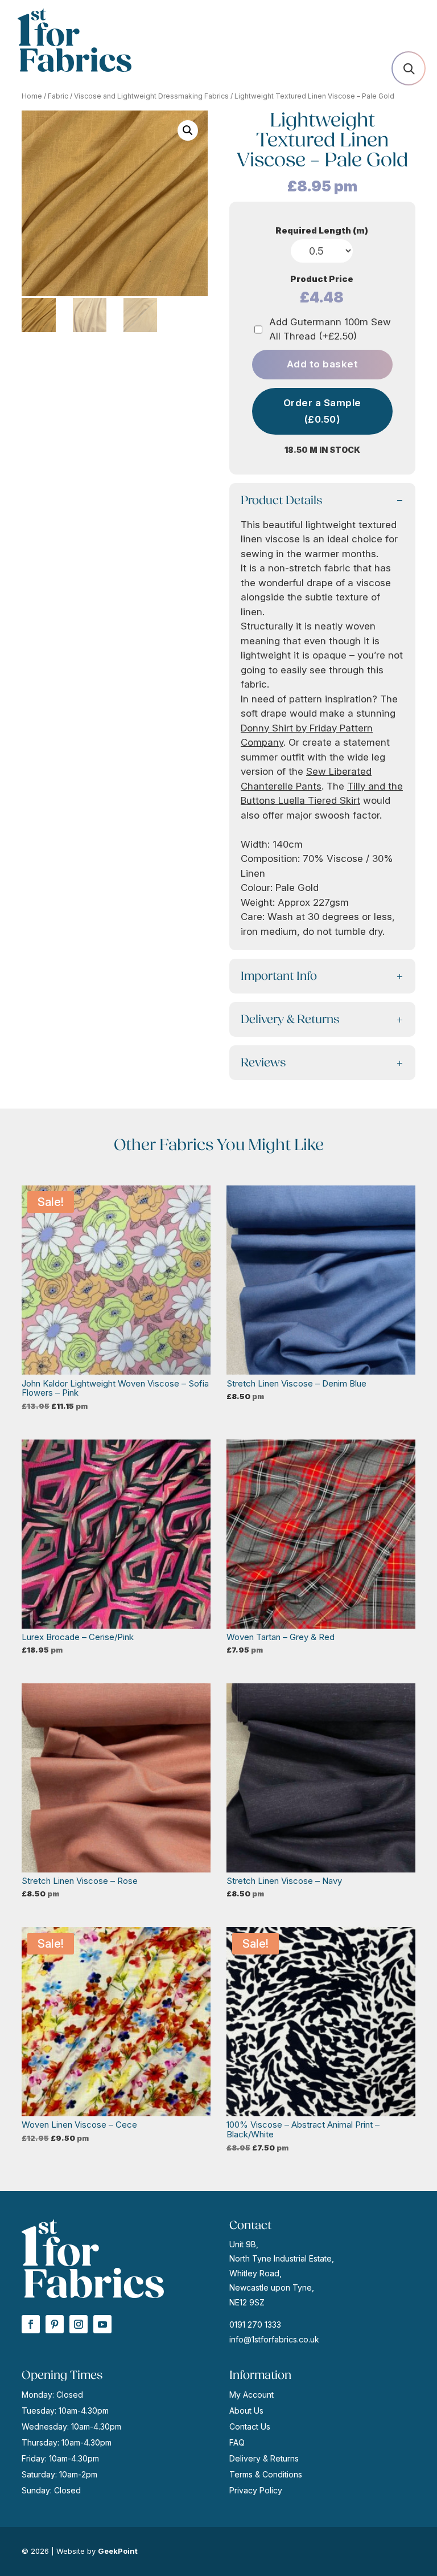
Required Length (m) (322, 230)
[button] (188, 130)
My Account (252, 2395)
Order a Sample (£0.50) (322, 411)
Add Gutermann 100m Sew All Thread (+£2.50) (330, 329)
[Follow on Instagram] (79, 2324)
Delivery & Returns (264, 2458)
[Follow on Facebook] (31, 2324)
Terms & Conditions (266, 2474)
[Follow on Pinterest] (55, 2324)
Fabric (58, 96)
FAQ (237, 2442)
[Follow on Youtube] (102, 2324)
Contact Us (250, 2426)
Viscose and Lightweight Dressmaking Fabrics (151, 96)
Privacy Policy (256, 2490)
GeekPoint (118, 2551)
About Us (246, 2411)
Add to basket (323, 364)
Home (32, 96)
